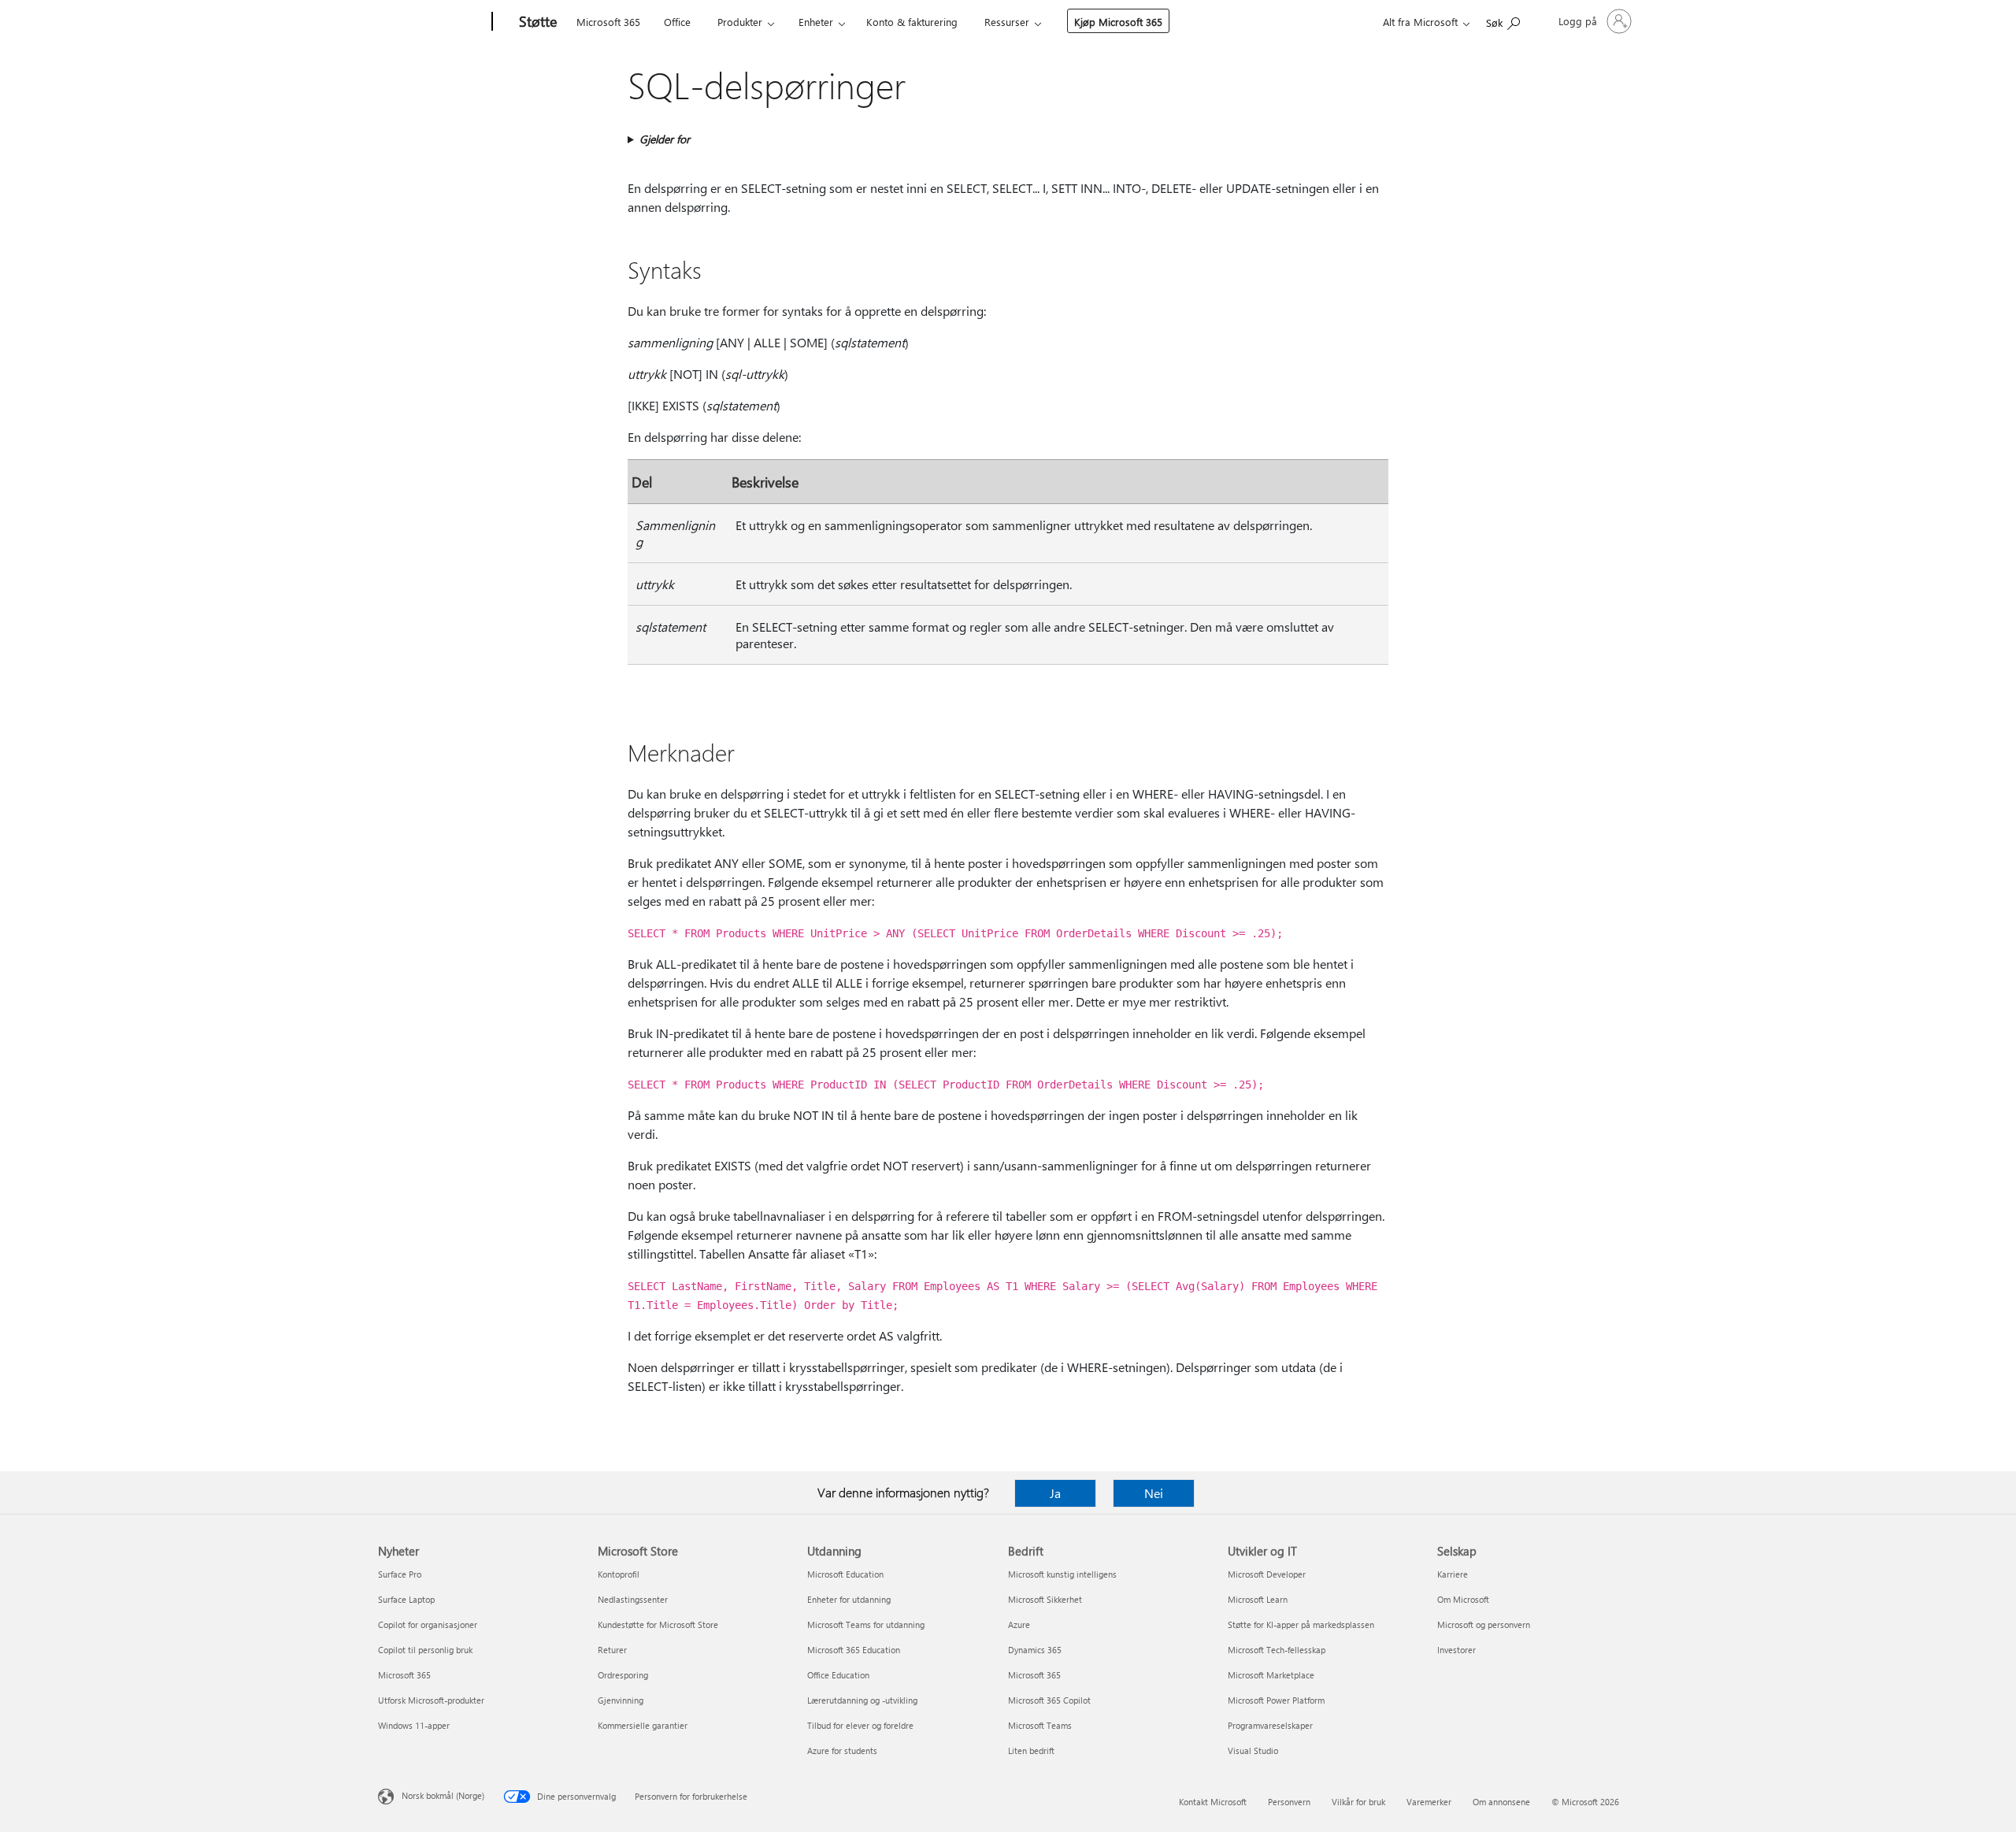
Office (677, 22)
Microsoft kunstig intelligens (1062, 1574)
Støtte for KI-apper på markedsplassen (1301, 1624)
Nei (1154, 1493)
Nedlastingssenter (633, 1599)
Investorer (1456, 1650)
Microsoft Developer (1267, 1574)
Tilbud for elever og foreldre (860, 1725)
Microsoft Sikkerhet (1045, 1599)
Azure (1019, 1624)
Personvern (1289, 1802)
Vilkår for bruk (1358, 1802)
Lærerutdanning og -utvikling (862, 1700)
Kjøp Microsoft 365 (1118, 22)
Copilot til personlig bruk (425, 1650)
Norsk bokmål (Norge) (443, 1795)
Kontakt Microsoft (1213, 1802)
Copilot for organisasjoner (428, 1624)
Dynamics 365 (1035, 1650)
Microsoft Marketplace (1271, 1675)
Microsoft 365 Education (854, 1650)
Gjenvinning (621, 1700)
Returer (612, 1650)
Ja (1055, 1493)
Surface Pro (400, 1574)
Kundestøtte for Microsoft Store (658, 1624)
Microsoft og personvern (1484, 1624)
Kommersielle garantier (643, 1725)
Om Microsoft (1463, 1599)
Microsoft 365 (608, 22)
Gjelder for (665, 139)
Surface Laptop (406, 1599)
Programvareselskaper (1270, 1725)
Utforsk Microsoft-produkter (431, 1700)
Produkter (740, 22)
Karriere (1453, 1574)
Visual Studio (1253, 1750)
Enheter (816, 22)
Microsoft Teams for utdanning (866, 1624)
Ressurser (1007, 22)
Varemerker (1429, 1802)
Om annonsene (1501, 1802)
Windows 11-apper (414, 1725)
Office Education (838, 1675)
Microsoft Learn (1258, 1599)
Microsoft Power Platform (1276, 1700)
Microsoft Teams (1040, 1725)
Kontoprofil (619, 1574)
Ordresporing (623, 1675)
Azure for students (842, 1750)
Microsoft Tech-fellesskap (1277, 1650)
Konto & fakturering (912, 22)
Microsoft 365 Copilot (1049, 1700)
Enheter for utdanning (849, 1599)
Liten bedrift (1031, 1750)
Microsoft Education (845, 1574)
